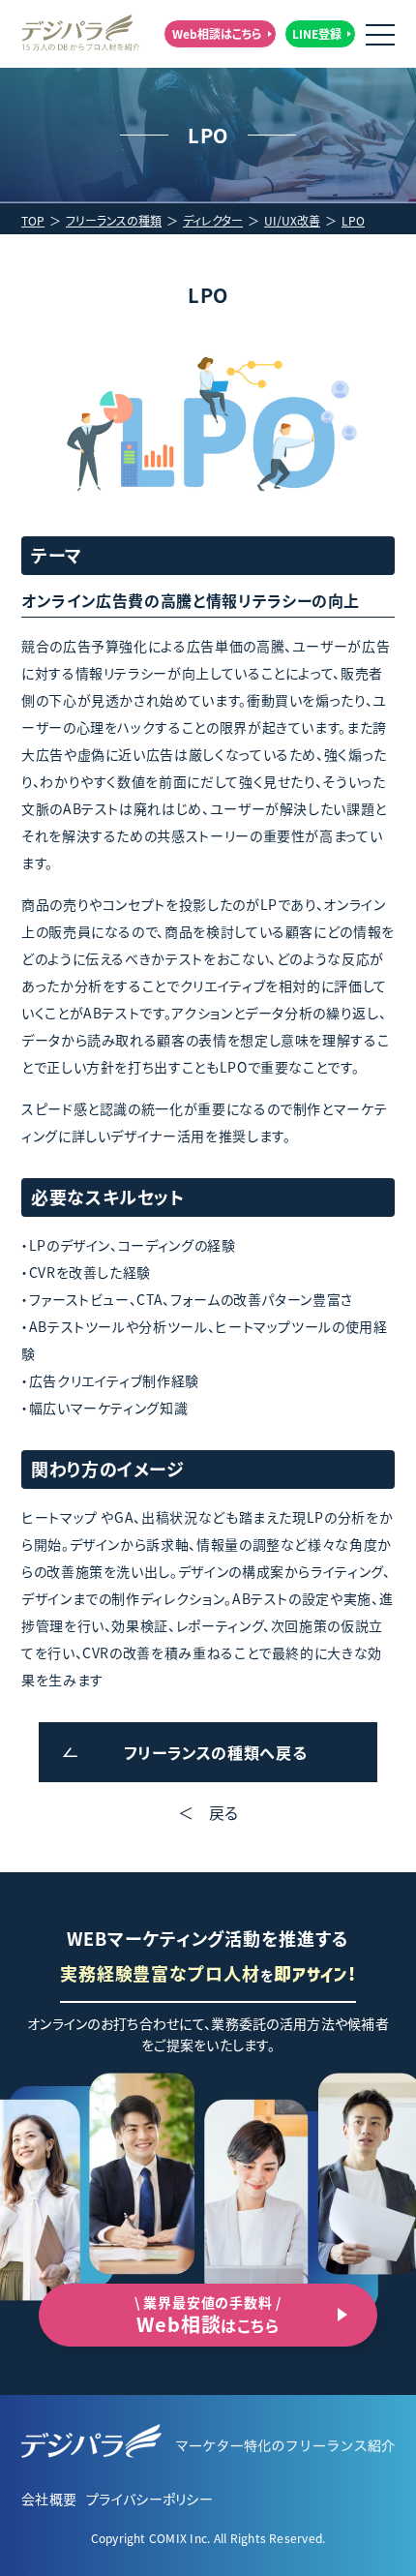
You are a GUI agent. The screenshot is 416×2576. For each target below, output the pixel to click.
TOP (33, 220)
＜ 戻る (208, 1812)
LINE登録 (317, 33)
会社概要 (49, 2499)
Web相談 (208, 2315)
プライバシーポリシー (149, 2499)
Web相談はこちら (217, 33)
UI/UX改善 (292, 220)
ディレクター (213, 220)
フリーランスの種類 (114, 220)
